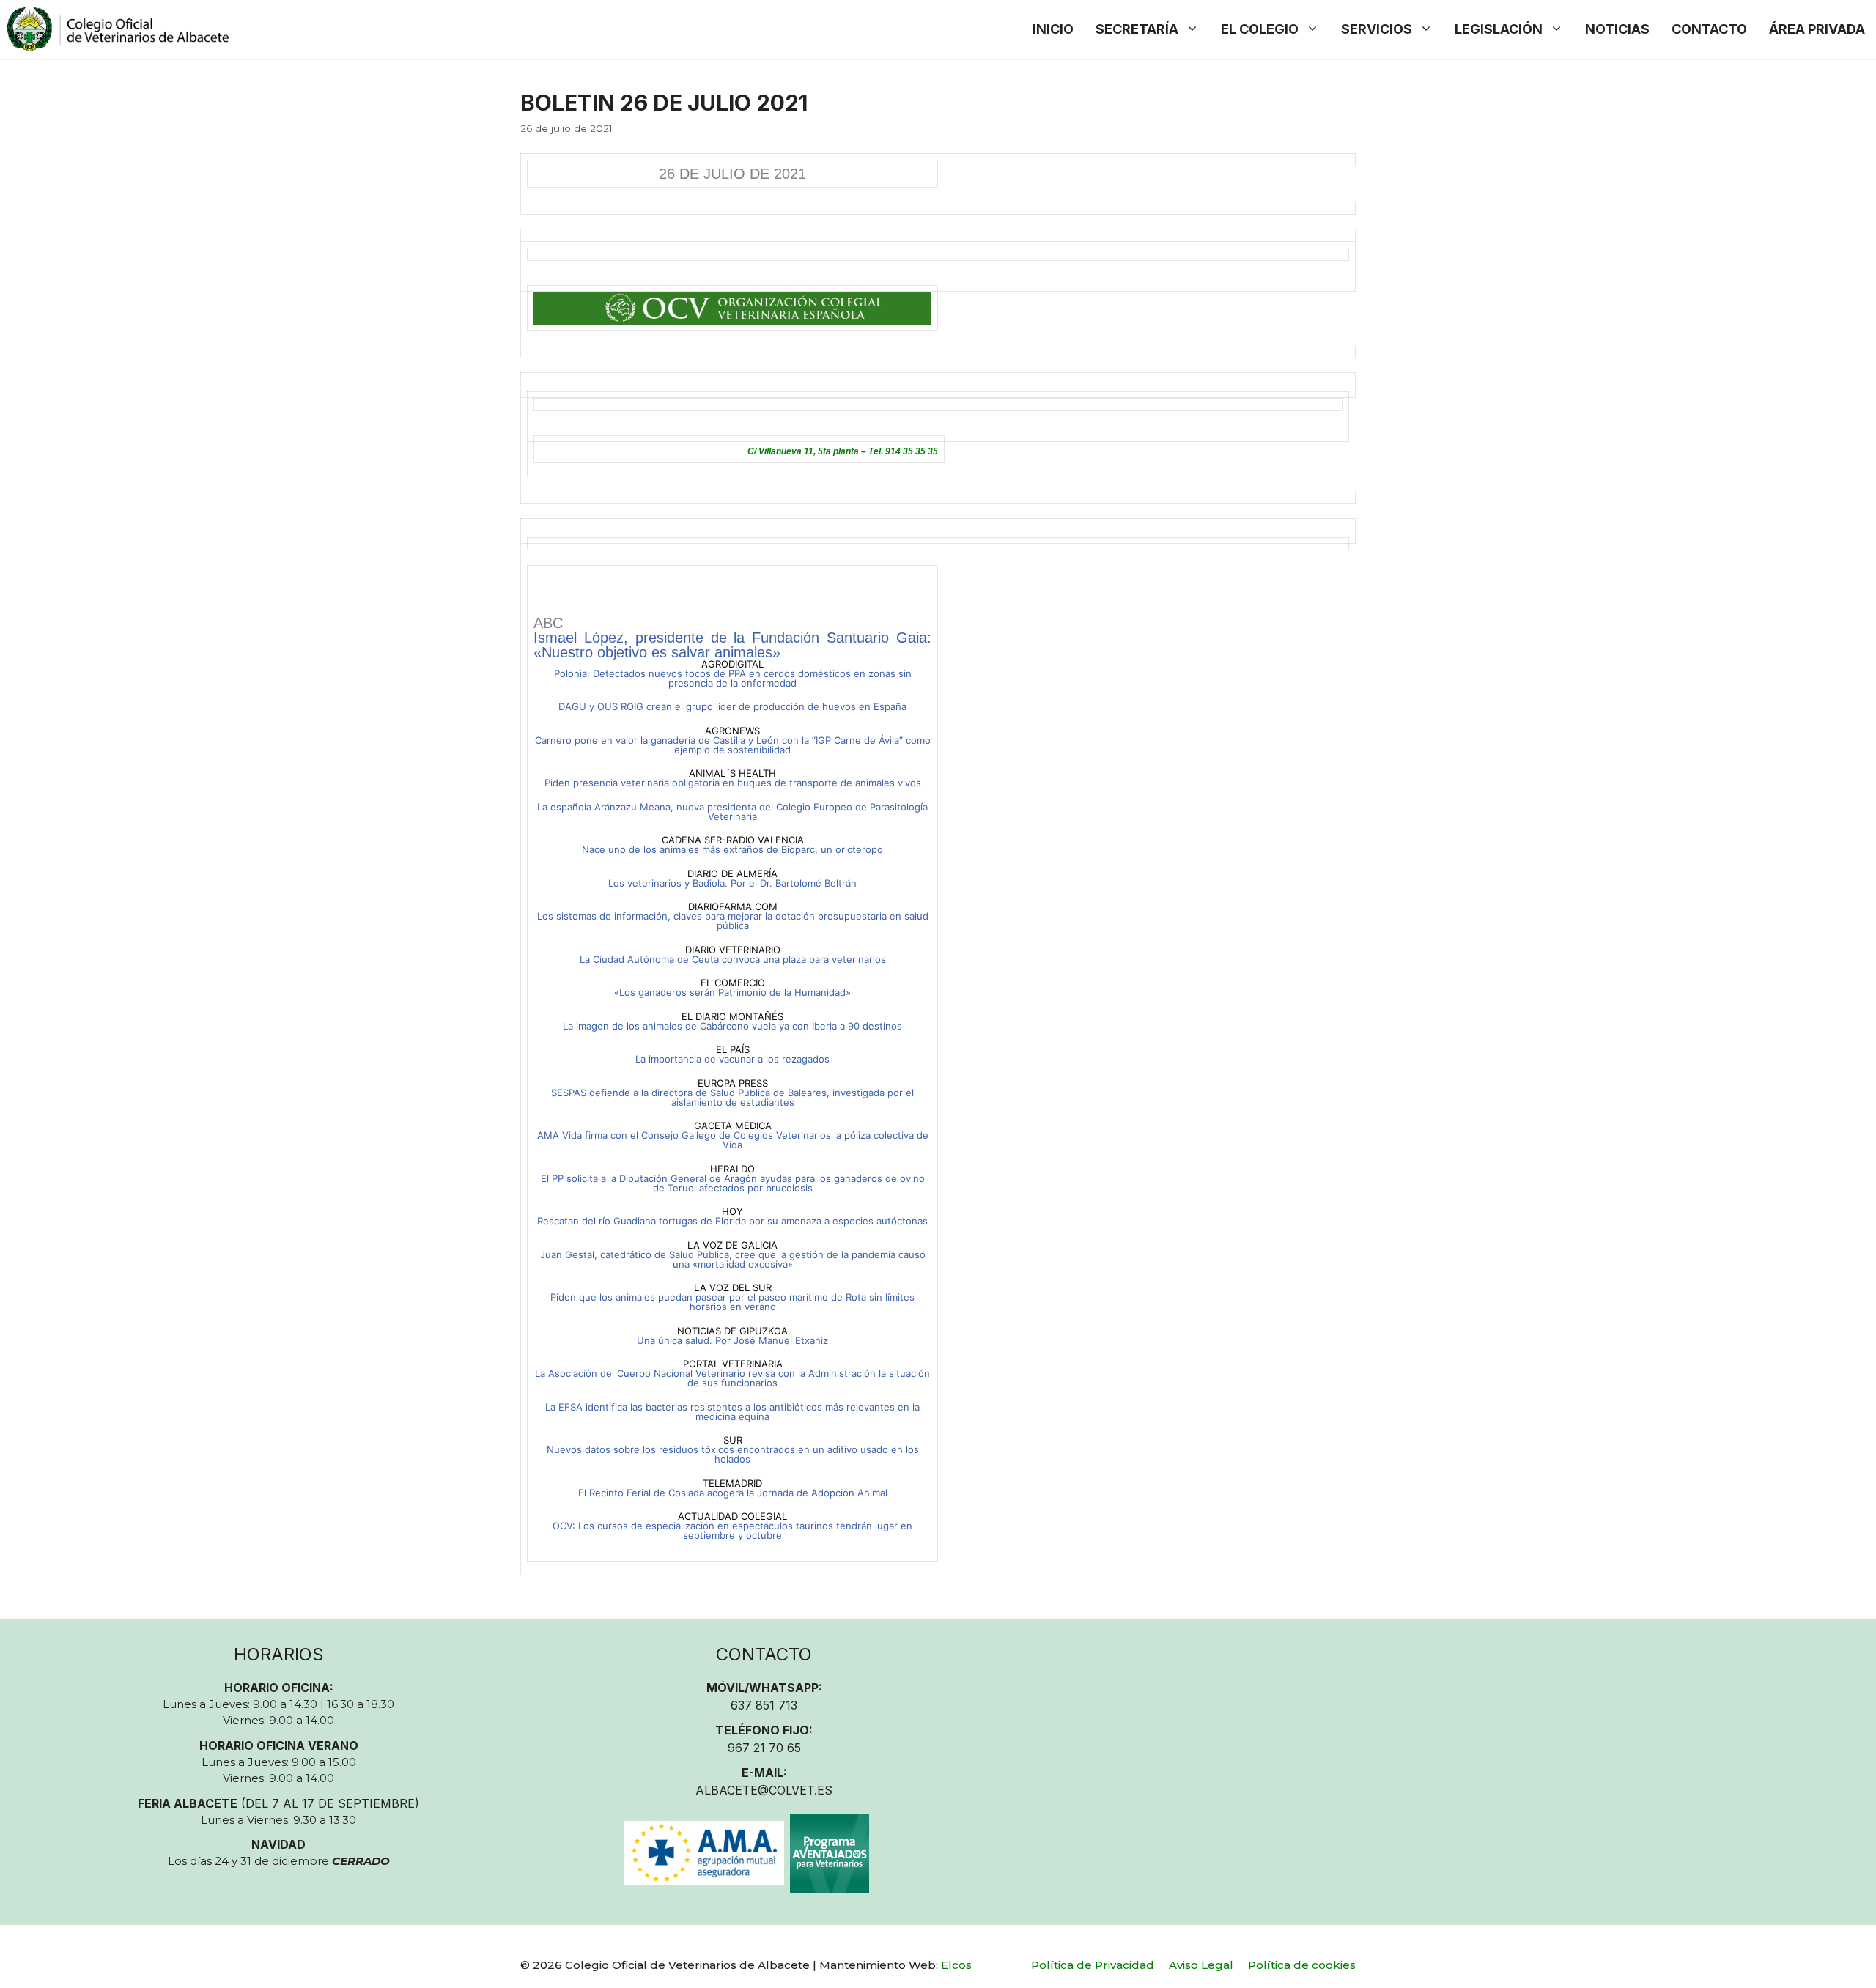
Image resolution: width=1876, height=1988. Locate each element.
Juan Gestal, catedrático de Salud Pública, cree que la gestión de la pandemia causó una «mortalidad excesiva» (733, 1259)
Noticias (1617, 29)
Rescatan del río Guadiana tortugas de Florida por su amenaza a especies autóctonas (732, 1221)
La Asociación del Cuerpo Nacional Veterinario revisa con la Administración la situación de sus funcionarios (732, 1378)
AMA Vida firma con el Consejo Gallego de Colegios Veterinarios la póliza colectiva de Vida (733, 1140)
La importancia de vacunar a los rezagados (732, 1059)
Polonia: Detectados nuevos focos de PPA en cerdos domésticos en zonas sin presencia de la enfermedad (733, 678)
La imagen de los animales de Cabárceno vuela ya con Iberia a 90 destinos (732, 1026)
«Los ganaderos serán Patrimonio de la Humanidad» (732, 992)
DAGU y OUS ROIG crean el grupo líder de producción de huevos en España (732, 706)
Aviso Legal (1201, 1965)
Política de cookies (1302, 1965)
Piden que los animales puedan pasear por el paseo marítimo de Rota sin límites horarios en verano (732, 1302)
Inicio (1053, 29)
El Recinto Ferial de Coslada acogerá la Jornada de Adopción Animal (733, 1493)
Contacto (1709, 29)
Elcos (956, 1965)
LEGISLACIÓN (1499, 29)
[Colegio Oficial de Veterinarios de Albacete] (118, 29)
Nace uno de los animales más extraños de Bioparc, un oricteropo (732, 849)
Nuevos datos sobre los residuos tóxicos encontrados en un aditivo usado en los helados (733, 1454)
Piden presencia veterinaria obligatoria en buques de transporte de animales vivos (733, 783)
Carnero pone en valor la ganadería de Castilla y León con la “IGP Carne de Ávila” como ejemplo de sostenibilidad (733, 745)
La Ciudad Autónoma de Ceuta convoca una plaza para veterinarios (733, 959)
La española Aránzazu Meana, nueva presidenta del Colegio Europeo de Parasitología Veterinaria (732, 812)
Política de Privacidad (1093, 1965)
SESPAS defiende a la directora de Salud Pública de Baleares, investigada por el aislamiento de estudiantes (732, 1097)
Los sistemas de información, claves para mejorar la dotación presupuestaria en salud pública (733, 921)
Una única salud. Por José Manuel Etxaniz (732, 1340)
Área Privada (1817, 29)
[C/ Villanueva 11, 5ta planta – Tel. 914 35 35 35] (938, 417)
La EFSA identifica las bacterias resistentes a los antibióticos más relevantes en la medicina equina (732, 1412)
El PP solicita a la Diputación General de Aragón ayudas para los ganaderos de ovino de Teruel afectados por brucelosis (733, 1183)
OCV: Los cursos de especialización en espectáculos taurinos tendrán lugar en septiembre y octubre (732, 1530)
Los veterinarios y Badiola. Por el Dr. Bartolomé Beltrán (732, 883)
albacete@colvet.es (764, 1790)
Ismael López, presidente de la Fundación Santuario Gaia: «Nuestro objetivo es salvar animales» (732, 645)
